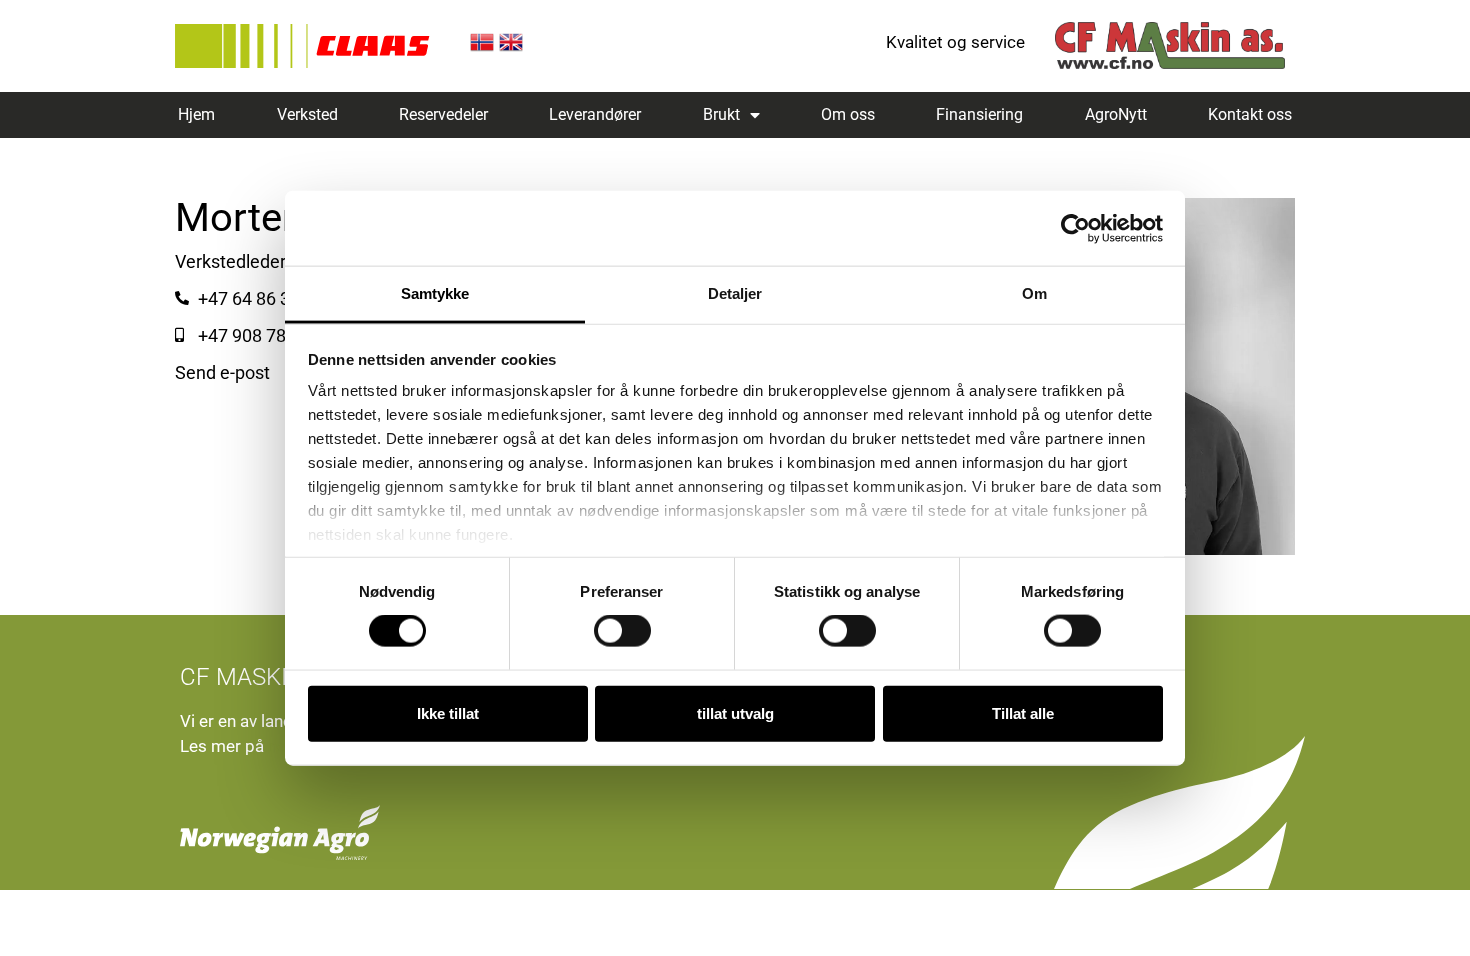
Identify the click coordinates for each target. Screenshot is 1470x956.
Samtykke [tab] (435, 293)
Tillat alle (1023, 712)
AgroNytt (1116, 114)
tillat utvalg (735, 712)
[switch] (622, 631)
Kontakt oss (1250, 114)
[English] (511, 48)
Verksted (307, 114)
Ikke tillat (448, 712)
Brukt (721, 114)
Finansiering (979, 114)
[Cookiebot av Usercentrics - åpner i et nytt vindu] (1075, 228)
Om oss (848, 114)
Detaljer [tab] (735, 293)
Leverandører (595, 114)
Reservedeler (443, 114)
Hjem (196, 114)
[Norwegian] (482, 48)
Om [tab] (1034, 293)
